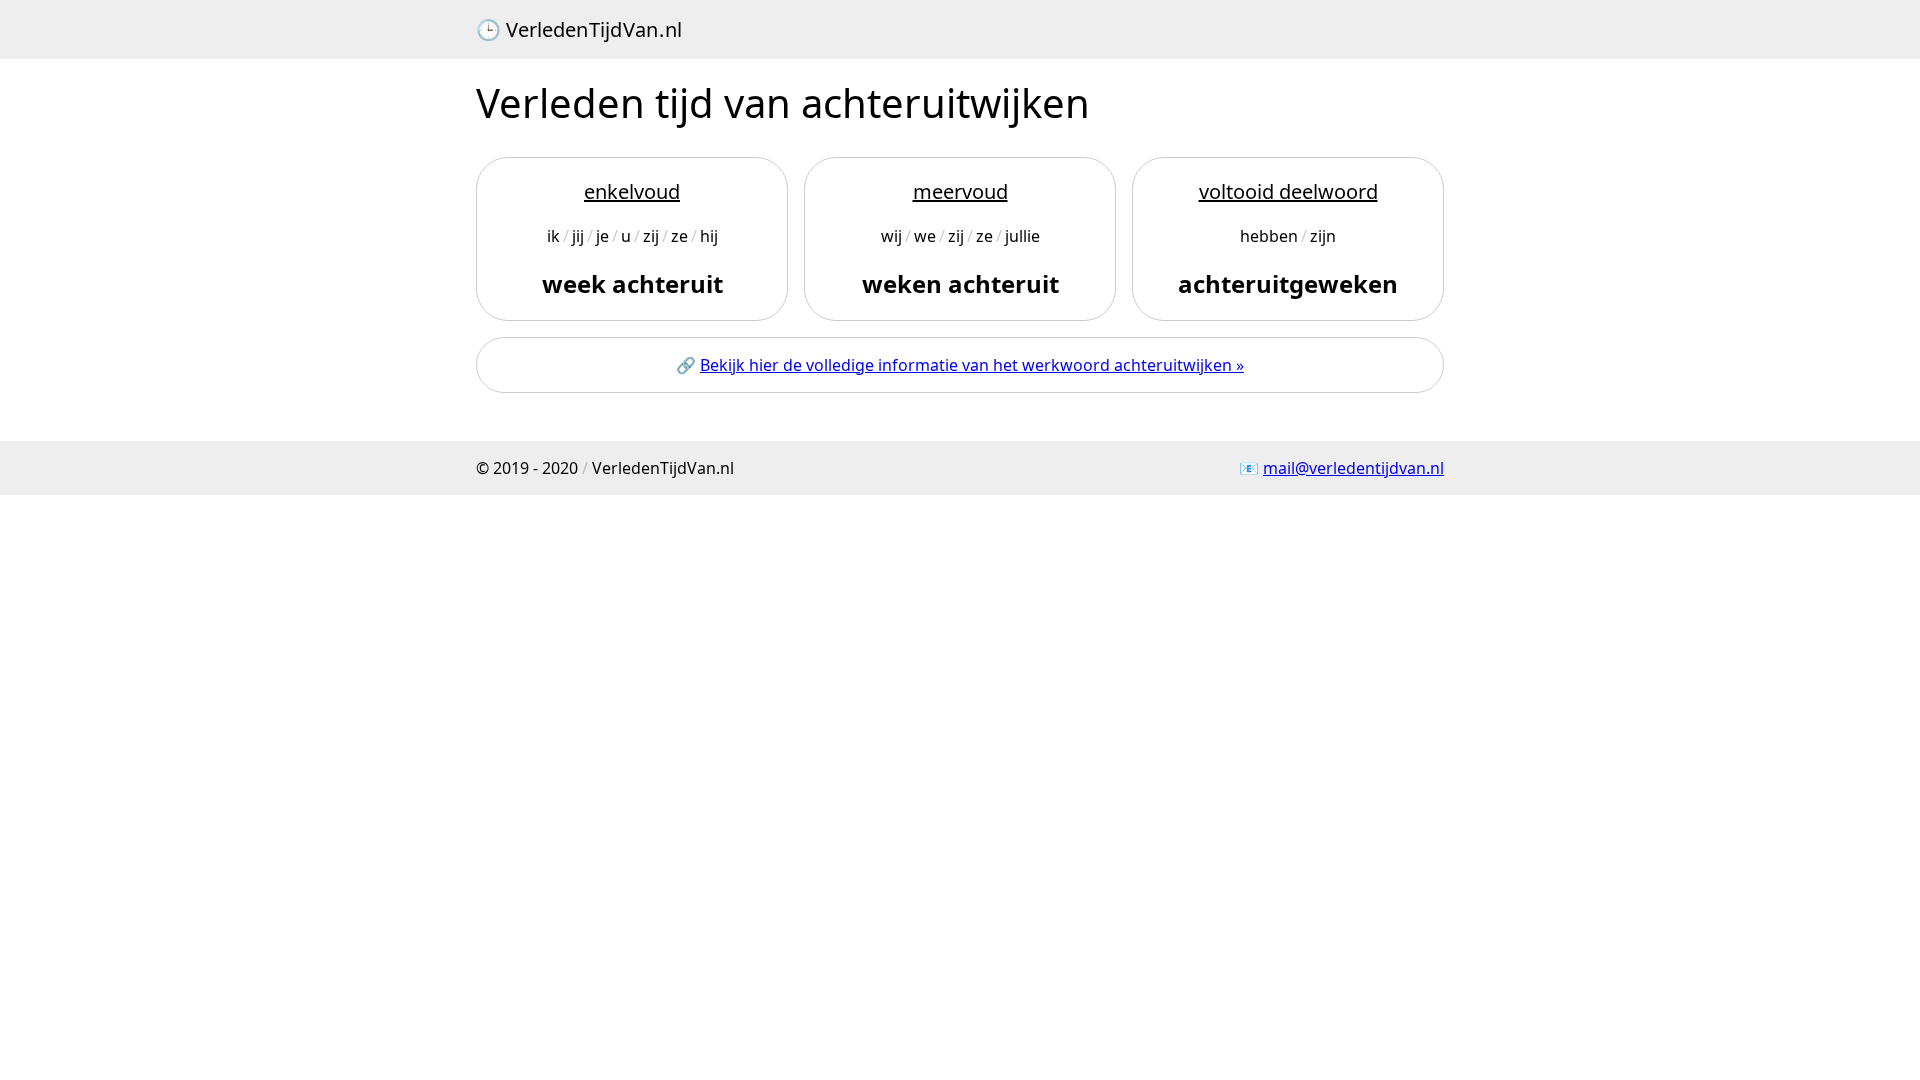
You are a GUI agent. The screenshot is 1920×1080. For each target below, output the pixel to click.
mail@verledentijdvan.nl (1353, 468)
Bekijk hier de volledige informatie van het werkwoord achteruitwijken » (972, 365)
